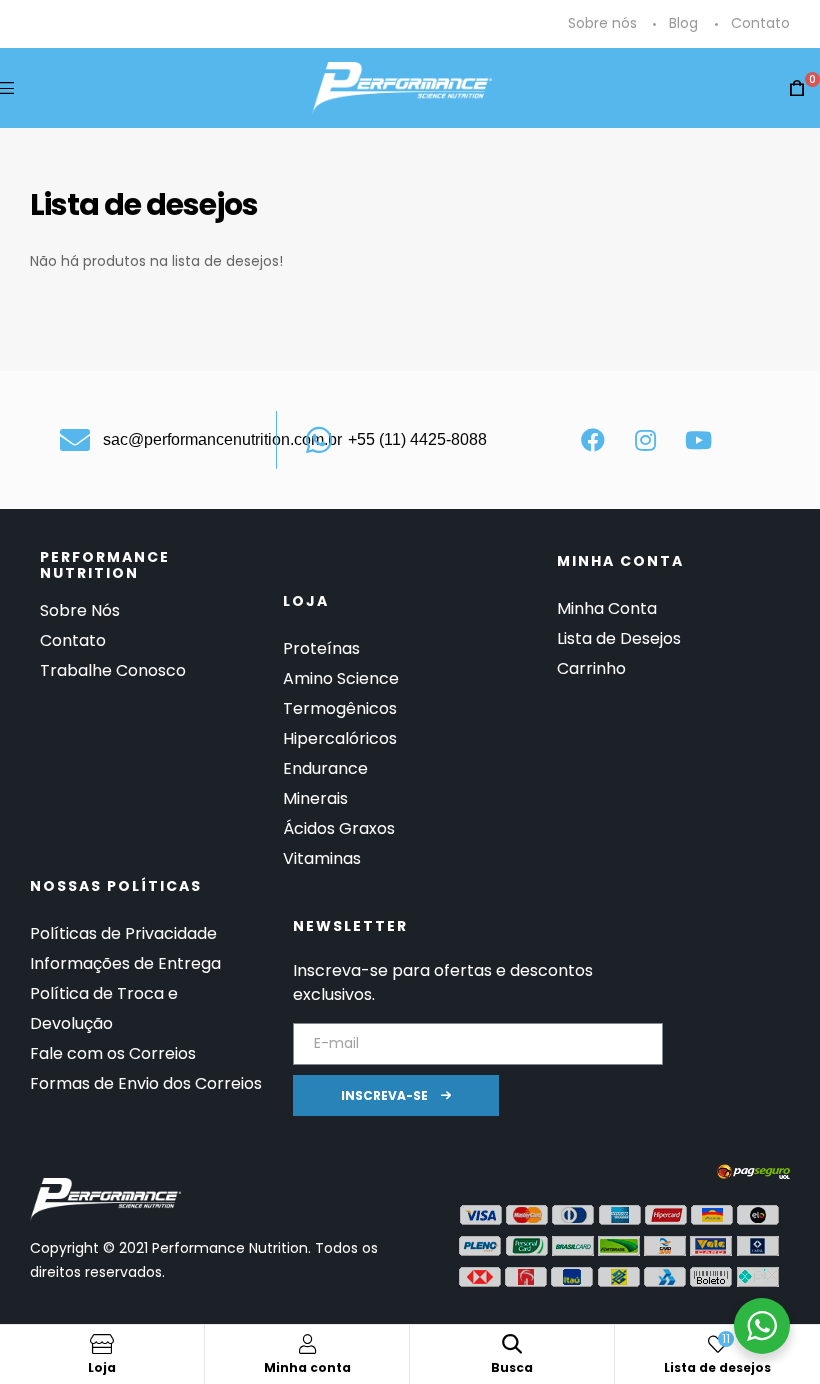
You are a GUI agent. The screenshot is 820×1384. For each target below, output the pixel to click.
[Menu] (7, 87)
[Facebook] (593, 440)
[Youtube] (699, 440)
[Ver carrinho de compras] (797, 88)
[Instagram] (646, 440)
